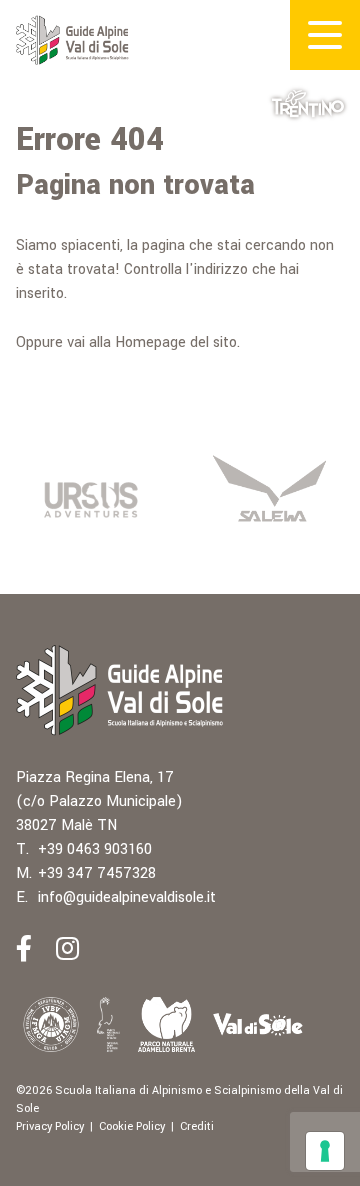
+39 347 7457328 (97, 873)
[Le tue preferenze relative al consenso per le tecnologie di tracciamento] (325, 1151)
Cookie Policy (132, 1126)
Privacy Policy (50, 1126)
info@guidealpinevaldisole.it (127, 897)
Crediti (197, 1126)
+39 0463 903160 (95, 849)
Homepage (150, 342)
